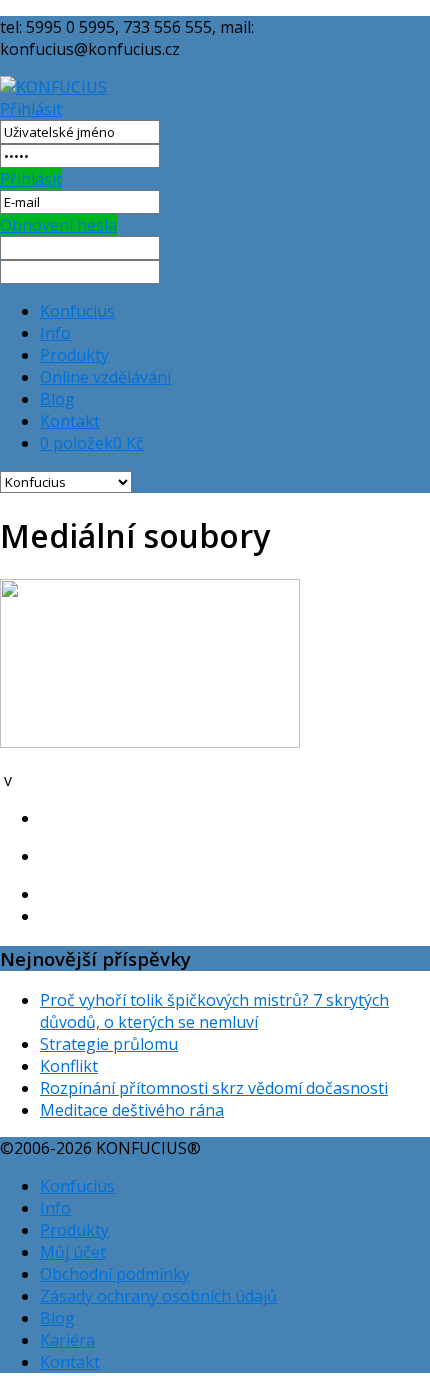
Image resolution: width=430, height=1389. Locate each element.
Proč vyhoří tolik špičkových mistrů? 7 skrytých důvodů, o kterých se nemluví (214, 1011)
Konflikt (69, 1066)
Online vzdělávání (105, 377)
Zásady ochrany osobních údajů (158, 1296)
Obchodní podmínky (115, 1274)
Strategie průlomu (109, 1044)
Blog (57, 399)
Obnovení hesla (58, 225)
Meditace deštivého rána (132, 1110)
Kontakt (70, 421)
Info (55, 333)
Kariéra (67, 1340)
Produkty (74, 355)
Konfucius (77, 311)
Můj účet (73, 1252)
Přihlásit (31, 109)
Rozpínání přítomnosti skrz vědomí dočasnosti (214, 1088)
